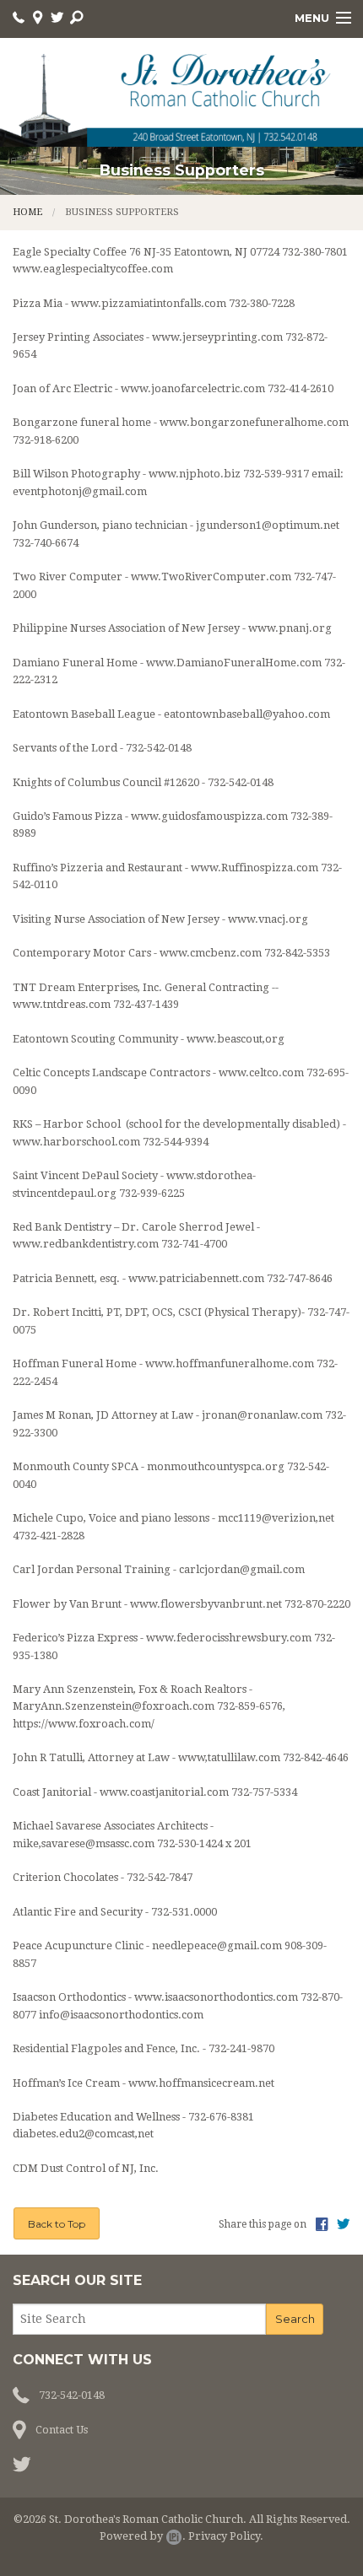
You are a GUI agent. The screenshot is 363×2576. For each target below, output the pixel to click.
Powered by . (143, 2536)
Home (27, 212)
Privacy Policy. (226, 2536)
